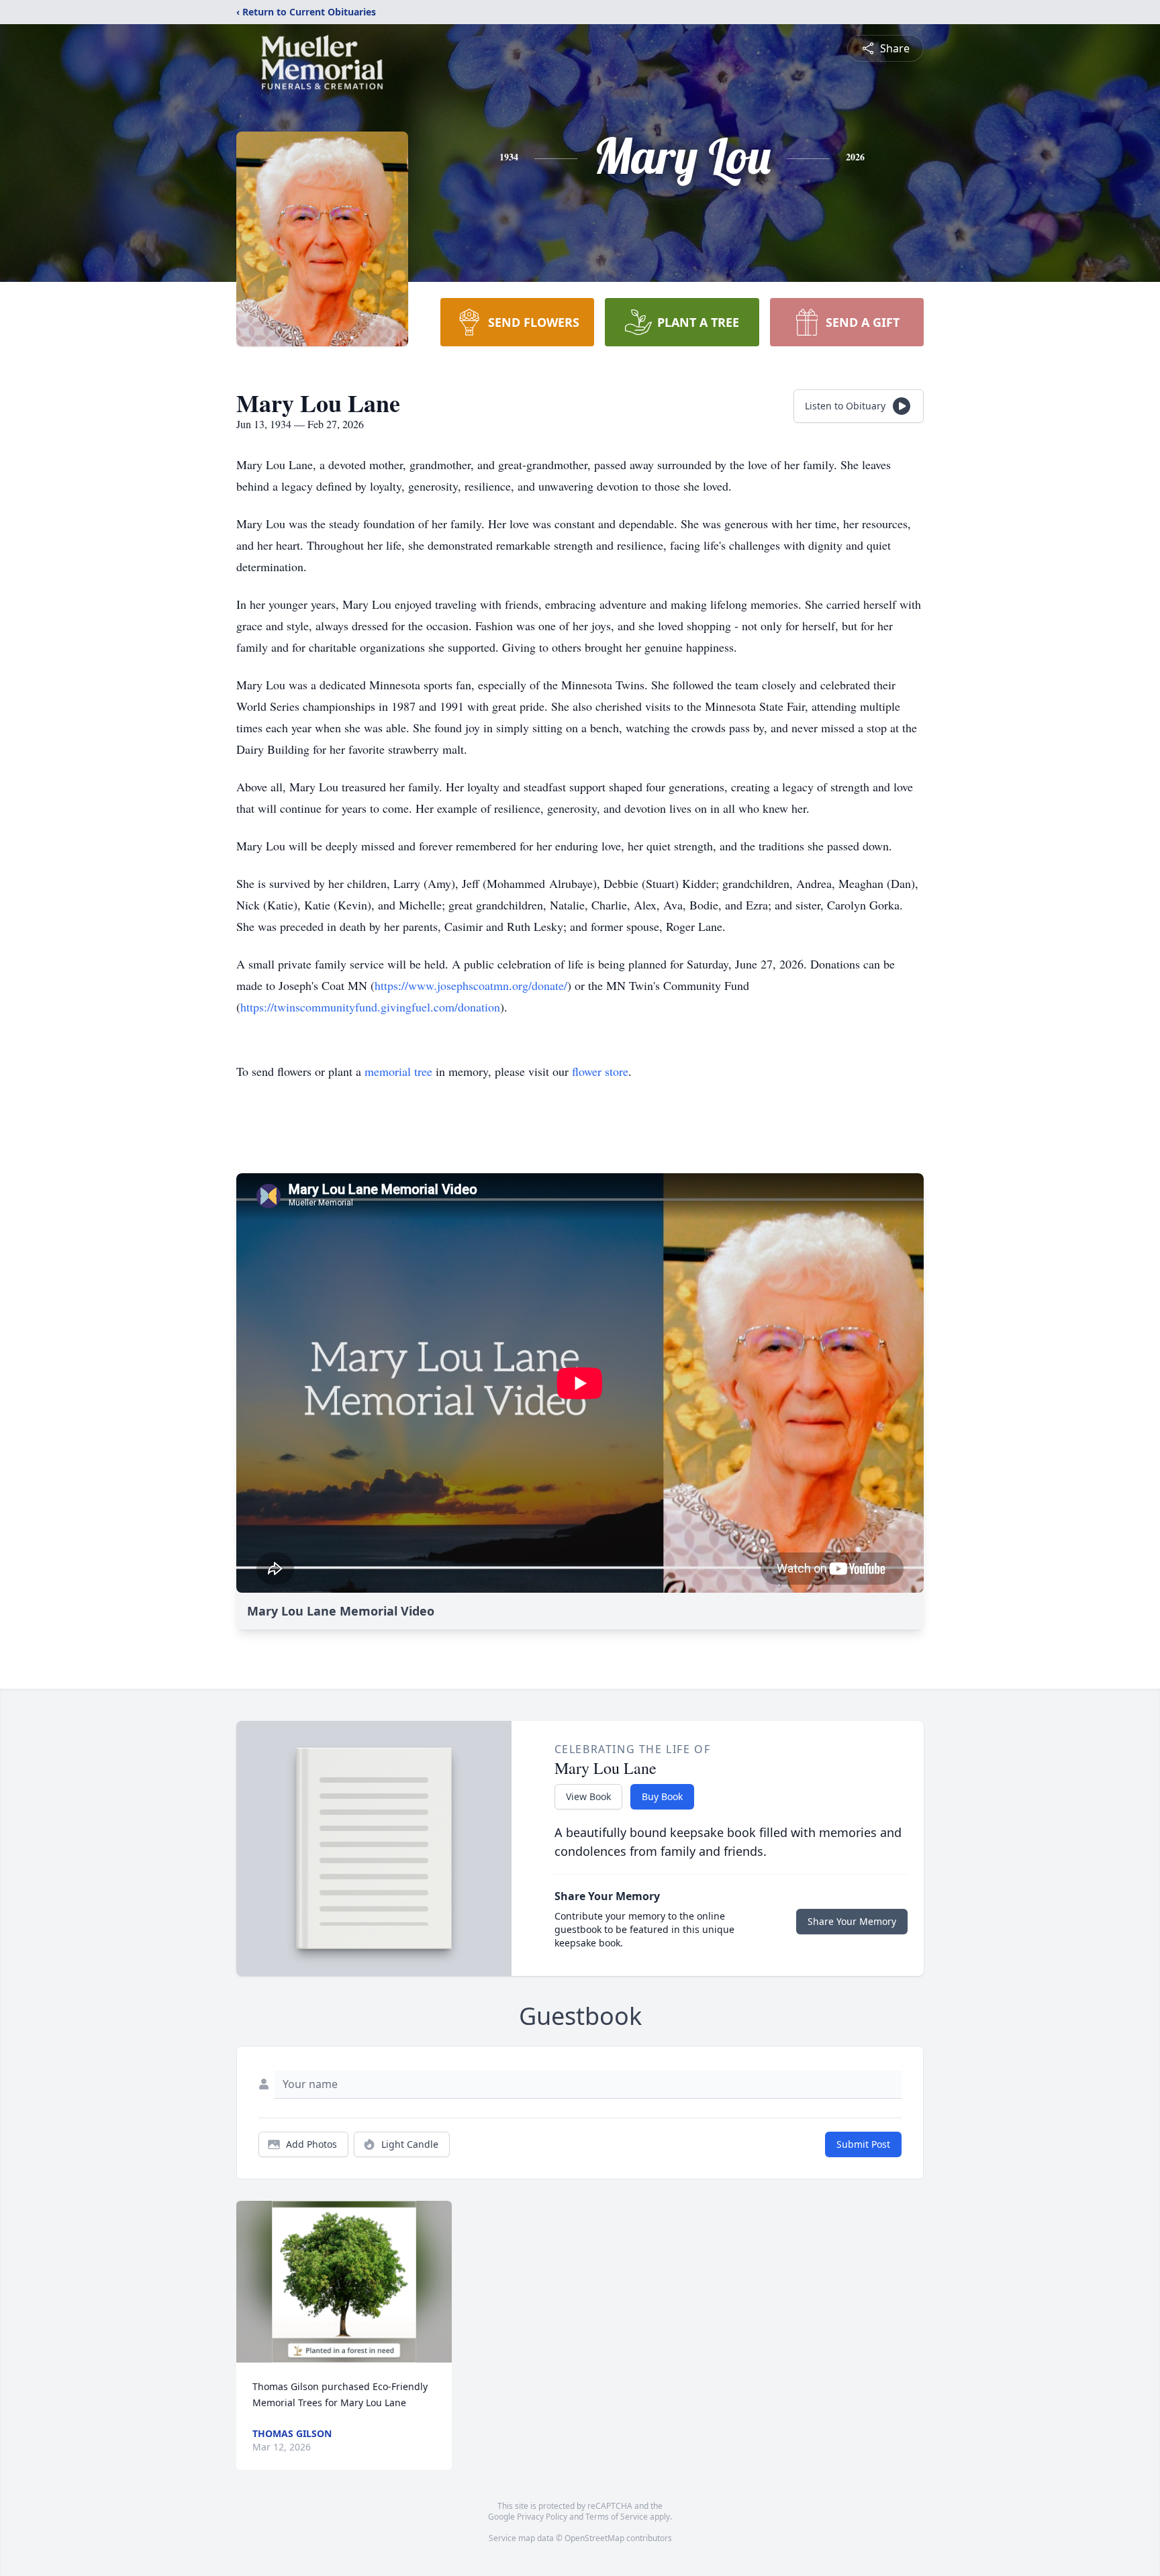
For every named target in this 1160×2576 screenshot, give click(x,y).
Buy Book (662, 1796)
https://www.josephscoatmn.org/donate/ (471, 985)
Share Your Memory (852, 1921)
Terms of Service (617, 2517)
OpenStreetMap (594, 2538)
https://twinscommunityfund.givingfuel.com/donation (370, 1007)
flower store (600, 1071)
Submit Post (863, 2144)
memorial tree (398, 1071)
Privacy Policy (542, 2517)
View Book (588, 1796)
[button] (344, 2282)
